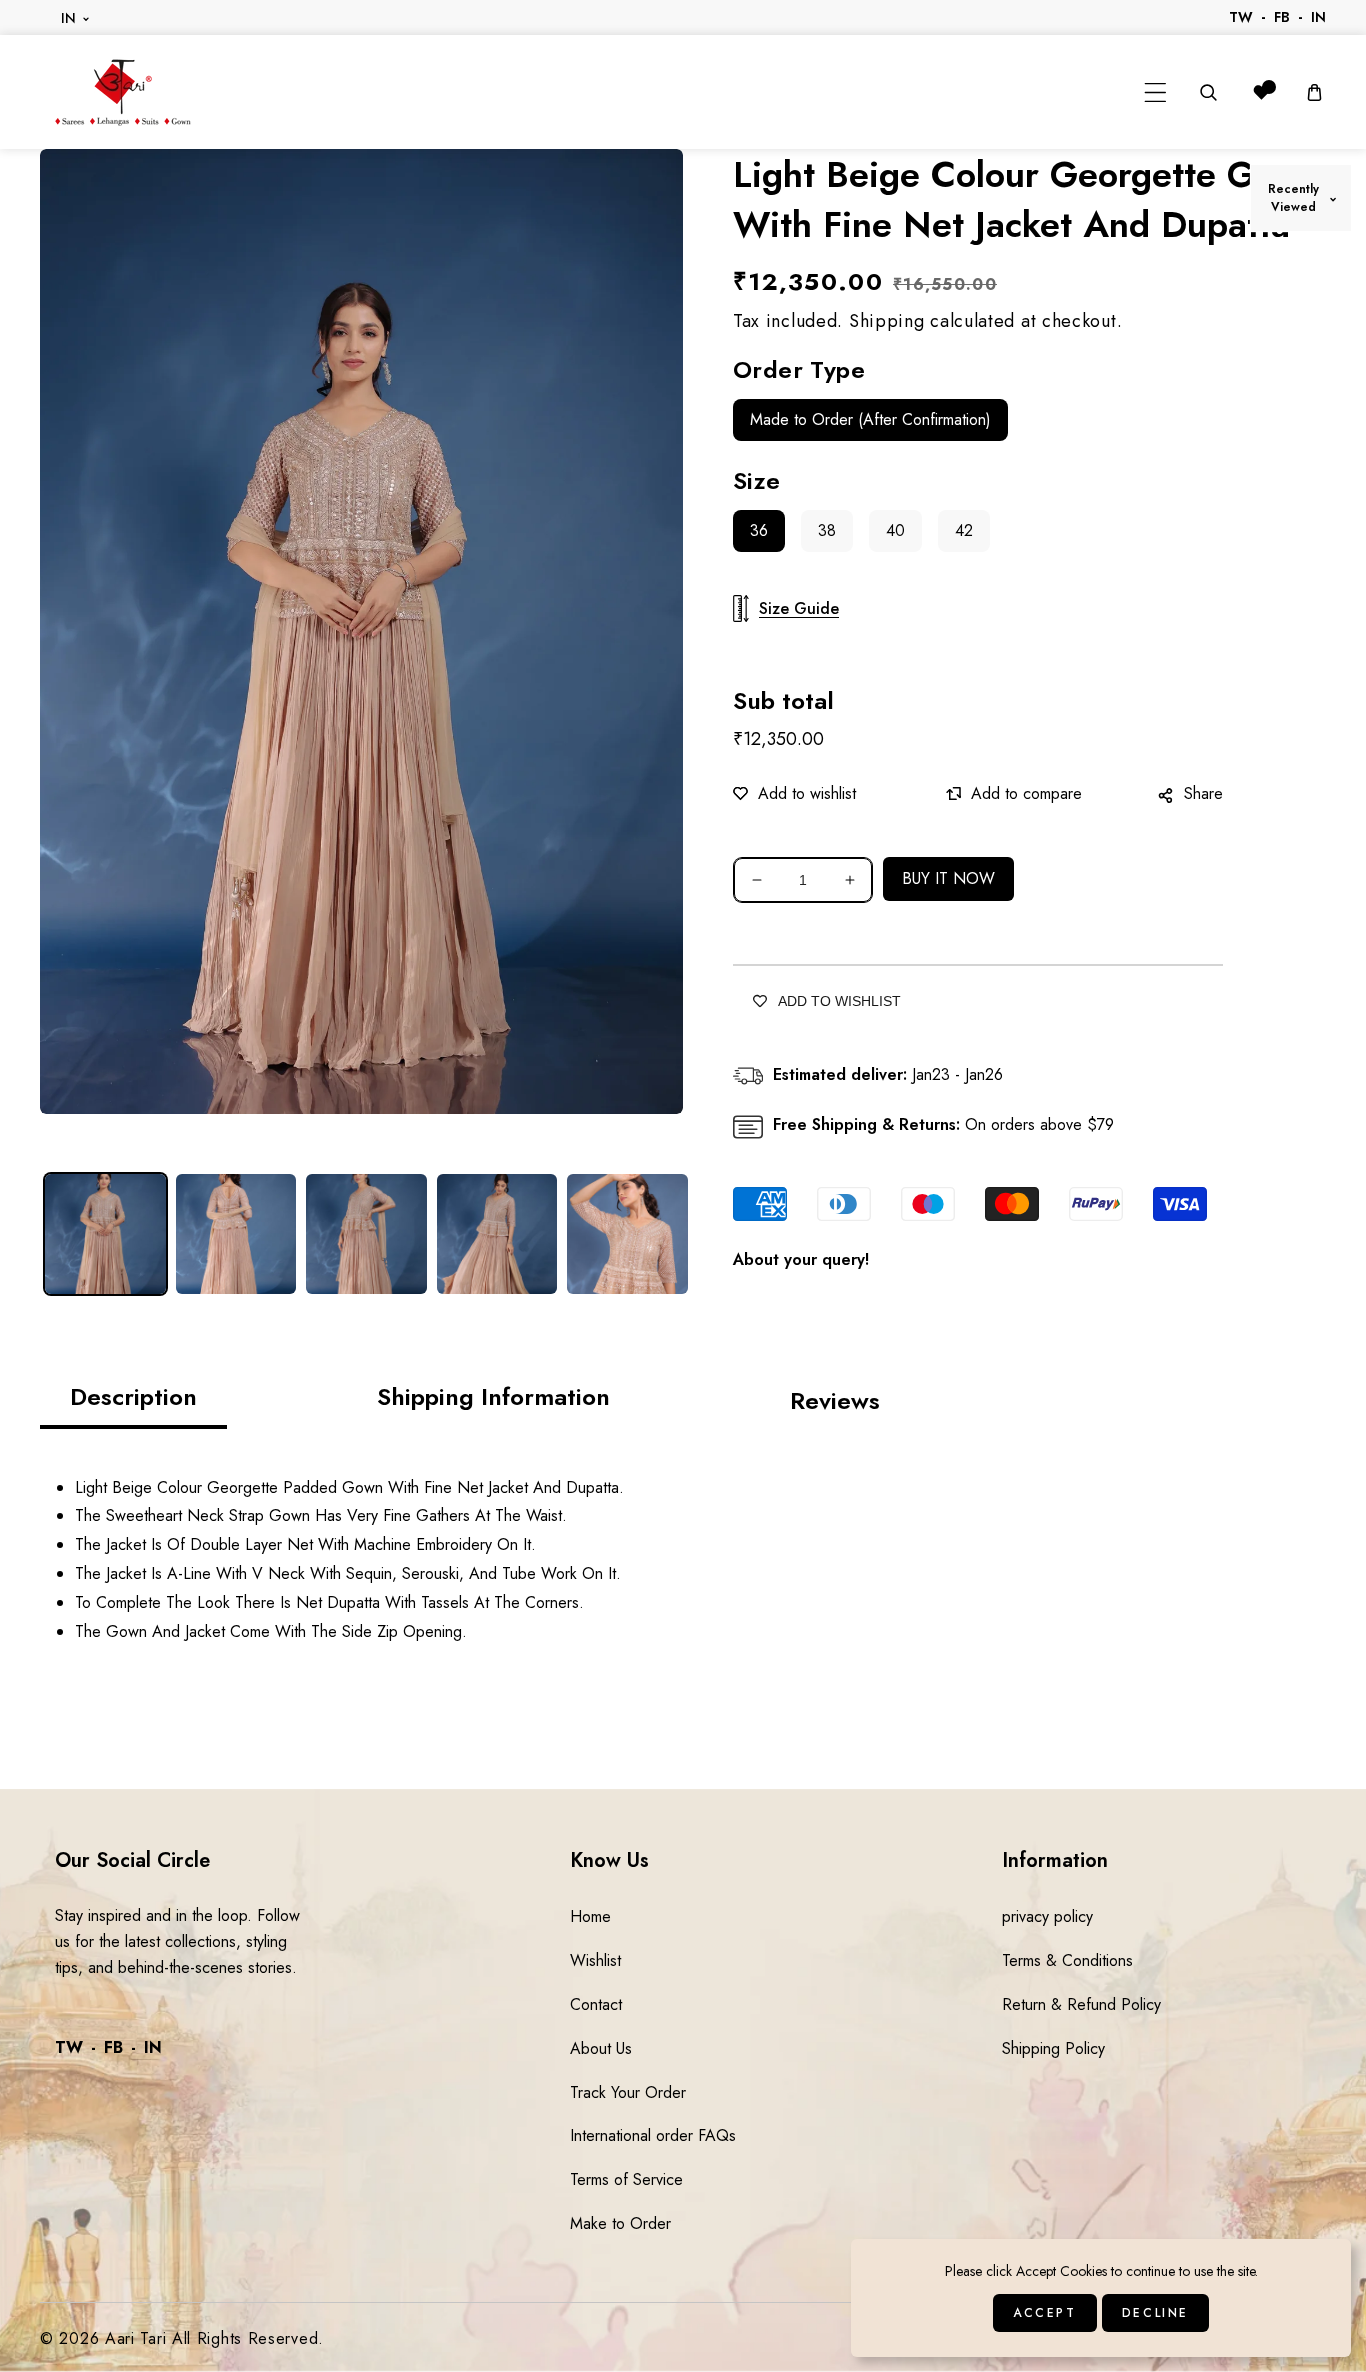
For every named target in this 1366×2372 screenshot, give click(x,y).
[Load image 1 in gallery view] (105, 1234)
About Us (601, 2048)
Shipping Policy (1053, 2048)
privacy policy (1047, 1916)
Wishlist (595, 1960)
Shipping (887, 321)
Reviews (835, 1400)
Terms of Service (626, 2179)
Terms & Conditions (1067, 1960)
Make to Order (620, 2223)
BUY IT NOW (948, 878)
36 (759, 530)
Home (590, 1916)
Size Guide (799, 608)
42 (964, 530)
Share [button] (1203, 793)
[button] (1155, 92)
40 (895, 530)
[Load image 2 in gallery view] (236, 1234)
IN (69, 18)
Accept (1045, 2313)
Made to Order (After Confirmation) (870, 419)
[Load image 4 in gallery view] (497, 1234)
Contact (596, 2004)
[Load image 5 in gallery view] (627, 1234)
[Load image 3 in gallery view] (366, 1234)
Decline (1155, 2313)
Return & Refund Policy (1081, 2004)
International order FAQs (653, 2135)
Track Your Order (628, 2092)
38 (827, 530)
